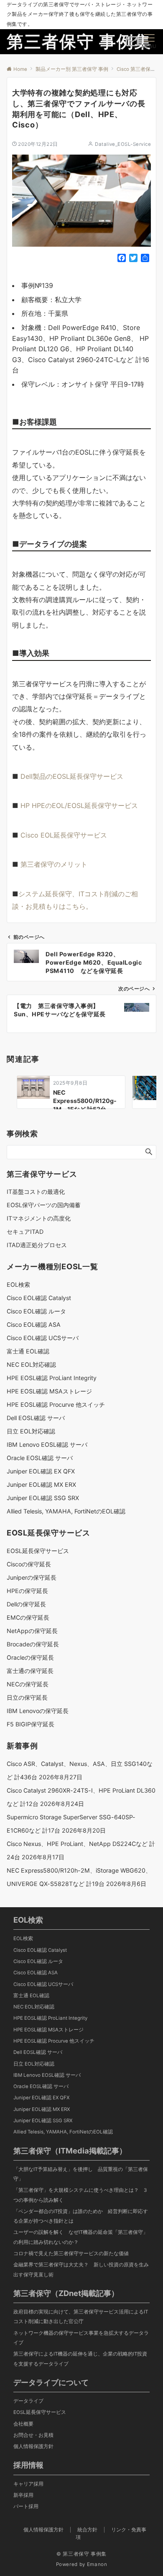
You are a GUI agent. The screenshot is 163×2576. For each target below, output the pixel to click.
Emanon (97, 2564)
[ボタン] (132, 44)
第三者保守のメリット (54, 864)
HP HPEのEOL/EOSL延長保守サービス (79, 805)
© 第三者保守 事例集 (81, 2554)
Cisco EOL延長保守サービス (64, 835)
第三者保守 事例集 (79, 41)
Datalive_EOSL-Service (123, 144)
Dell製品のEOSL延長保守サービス (72, 776)
